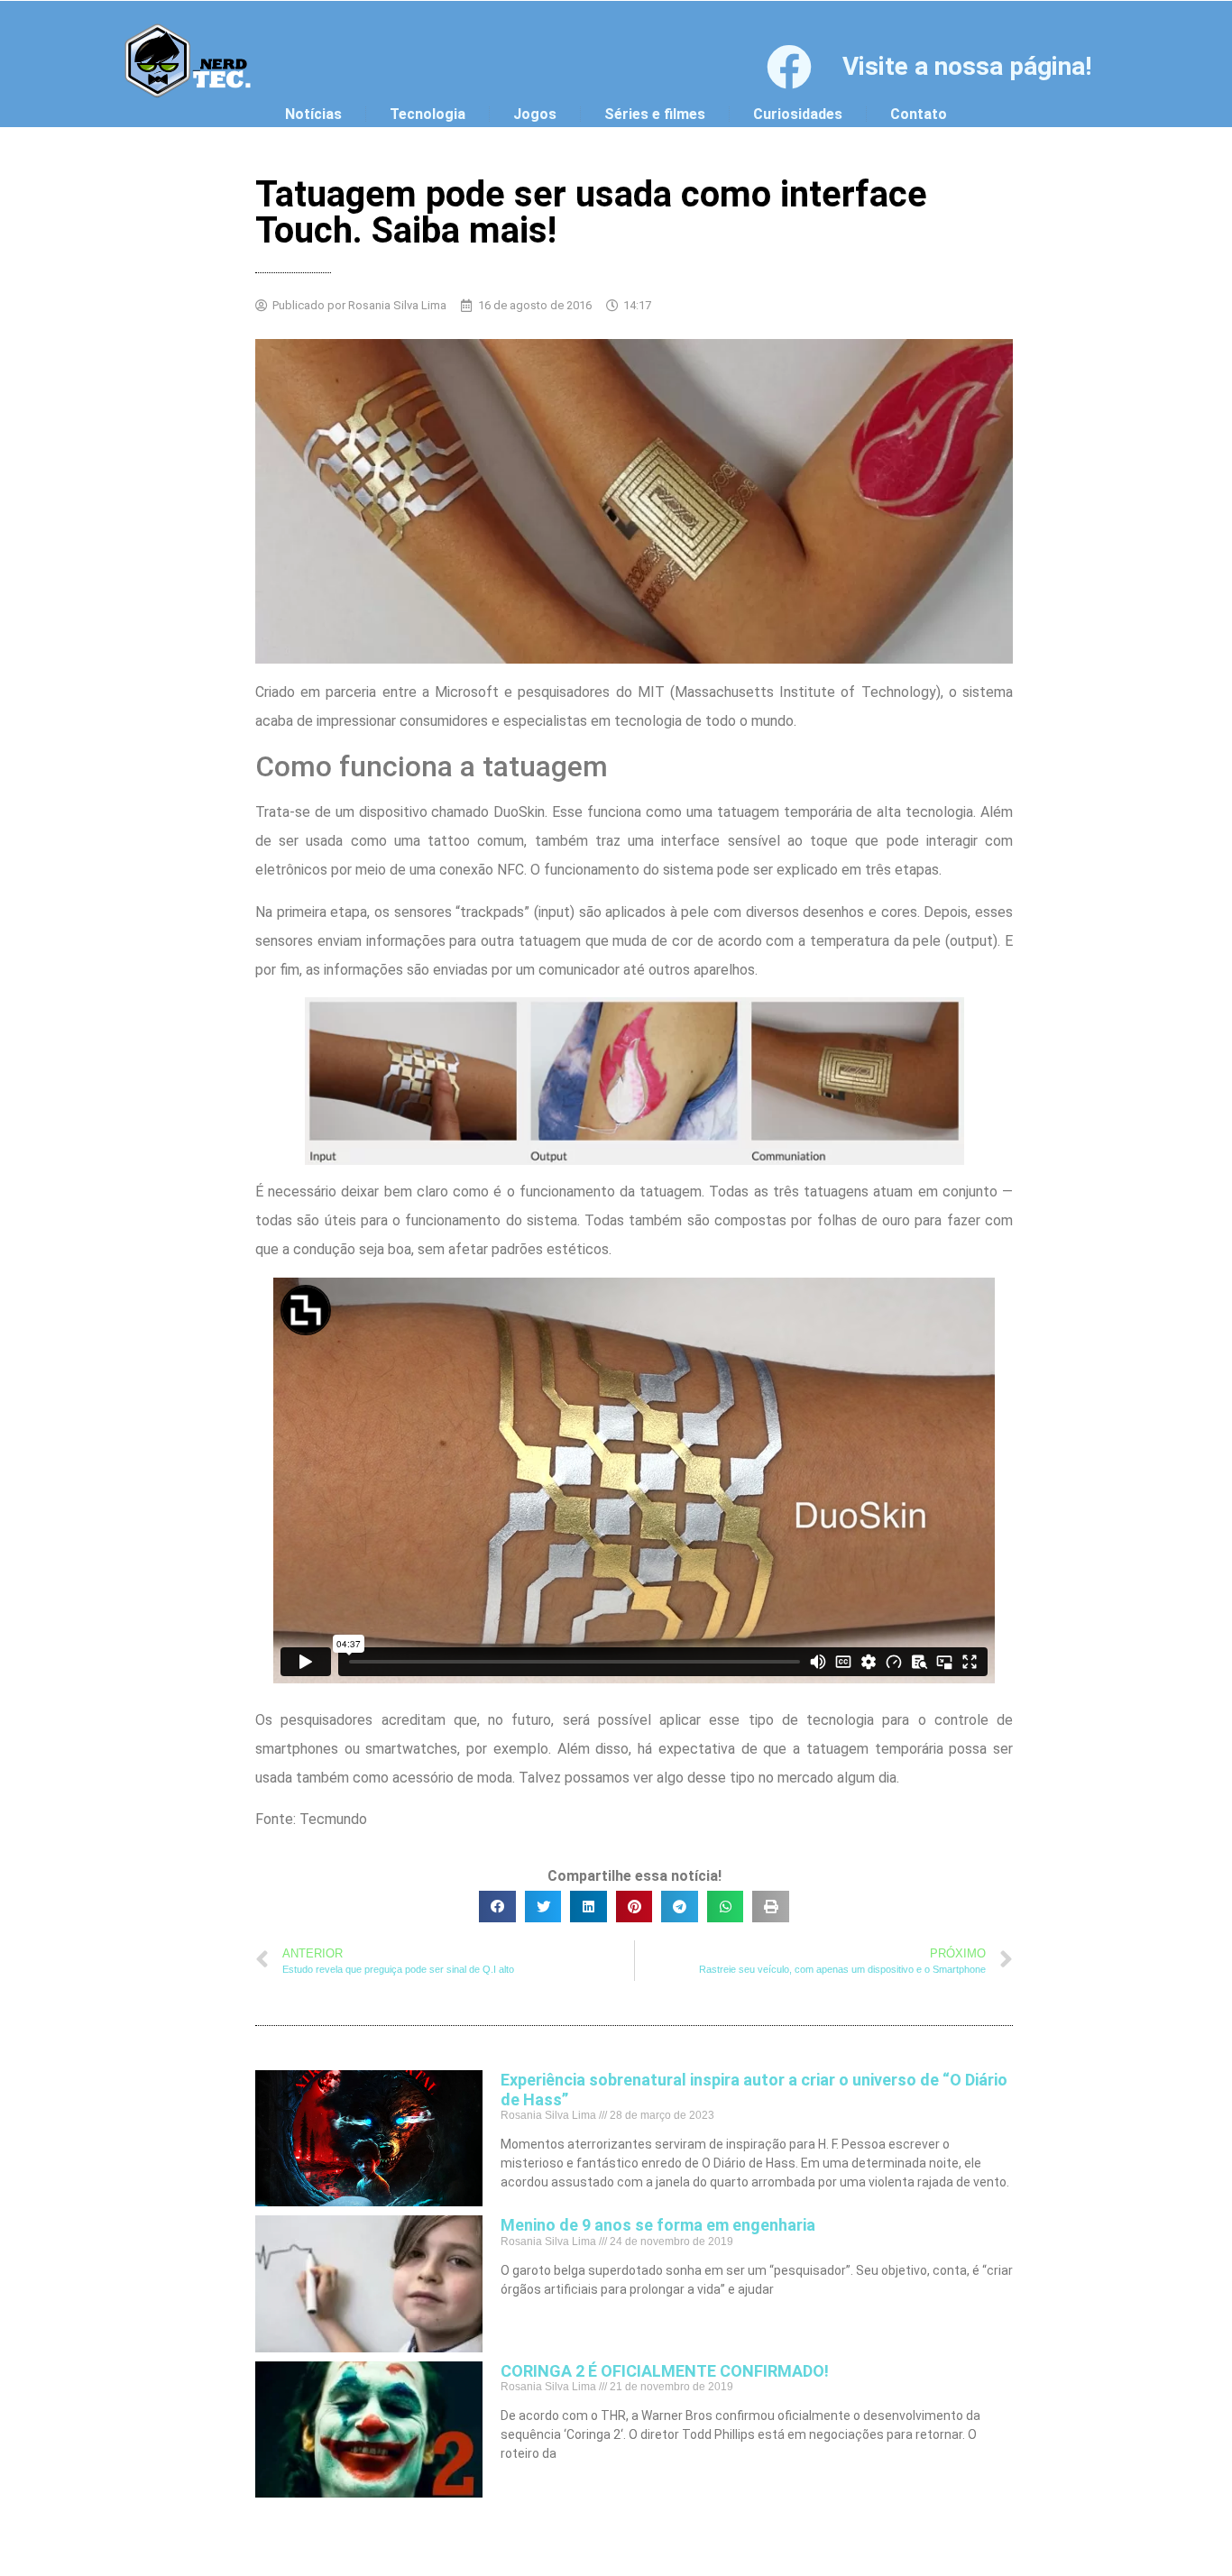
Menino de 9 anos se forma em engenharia (658, 2225)
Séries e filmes (655, 114)
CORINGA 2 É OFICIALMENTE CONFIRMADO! (665, 2371)
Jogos (535, 114)
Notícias (313, 114)
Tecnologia (428, 114)
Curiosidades (798, 114)
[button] (497, 1907)
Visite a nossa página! (967, 66)
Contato (919, 114)
